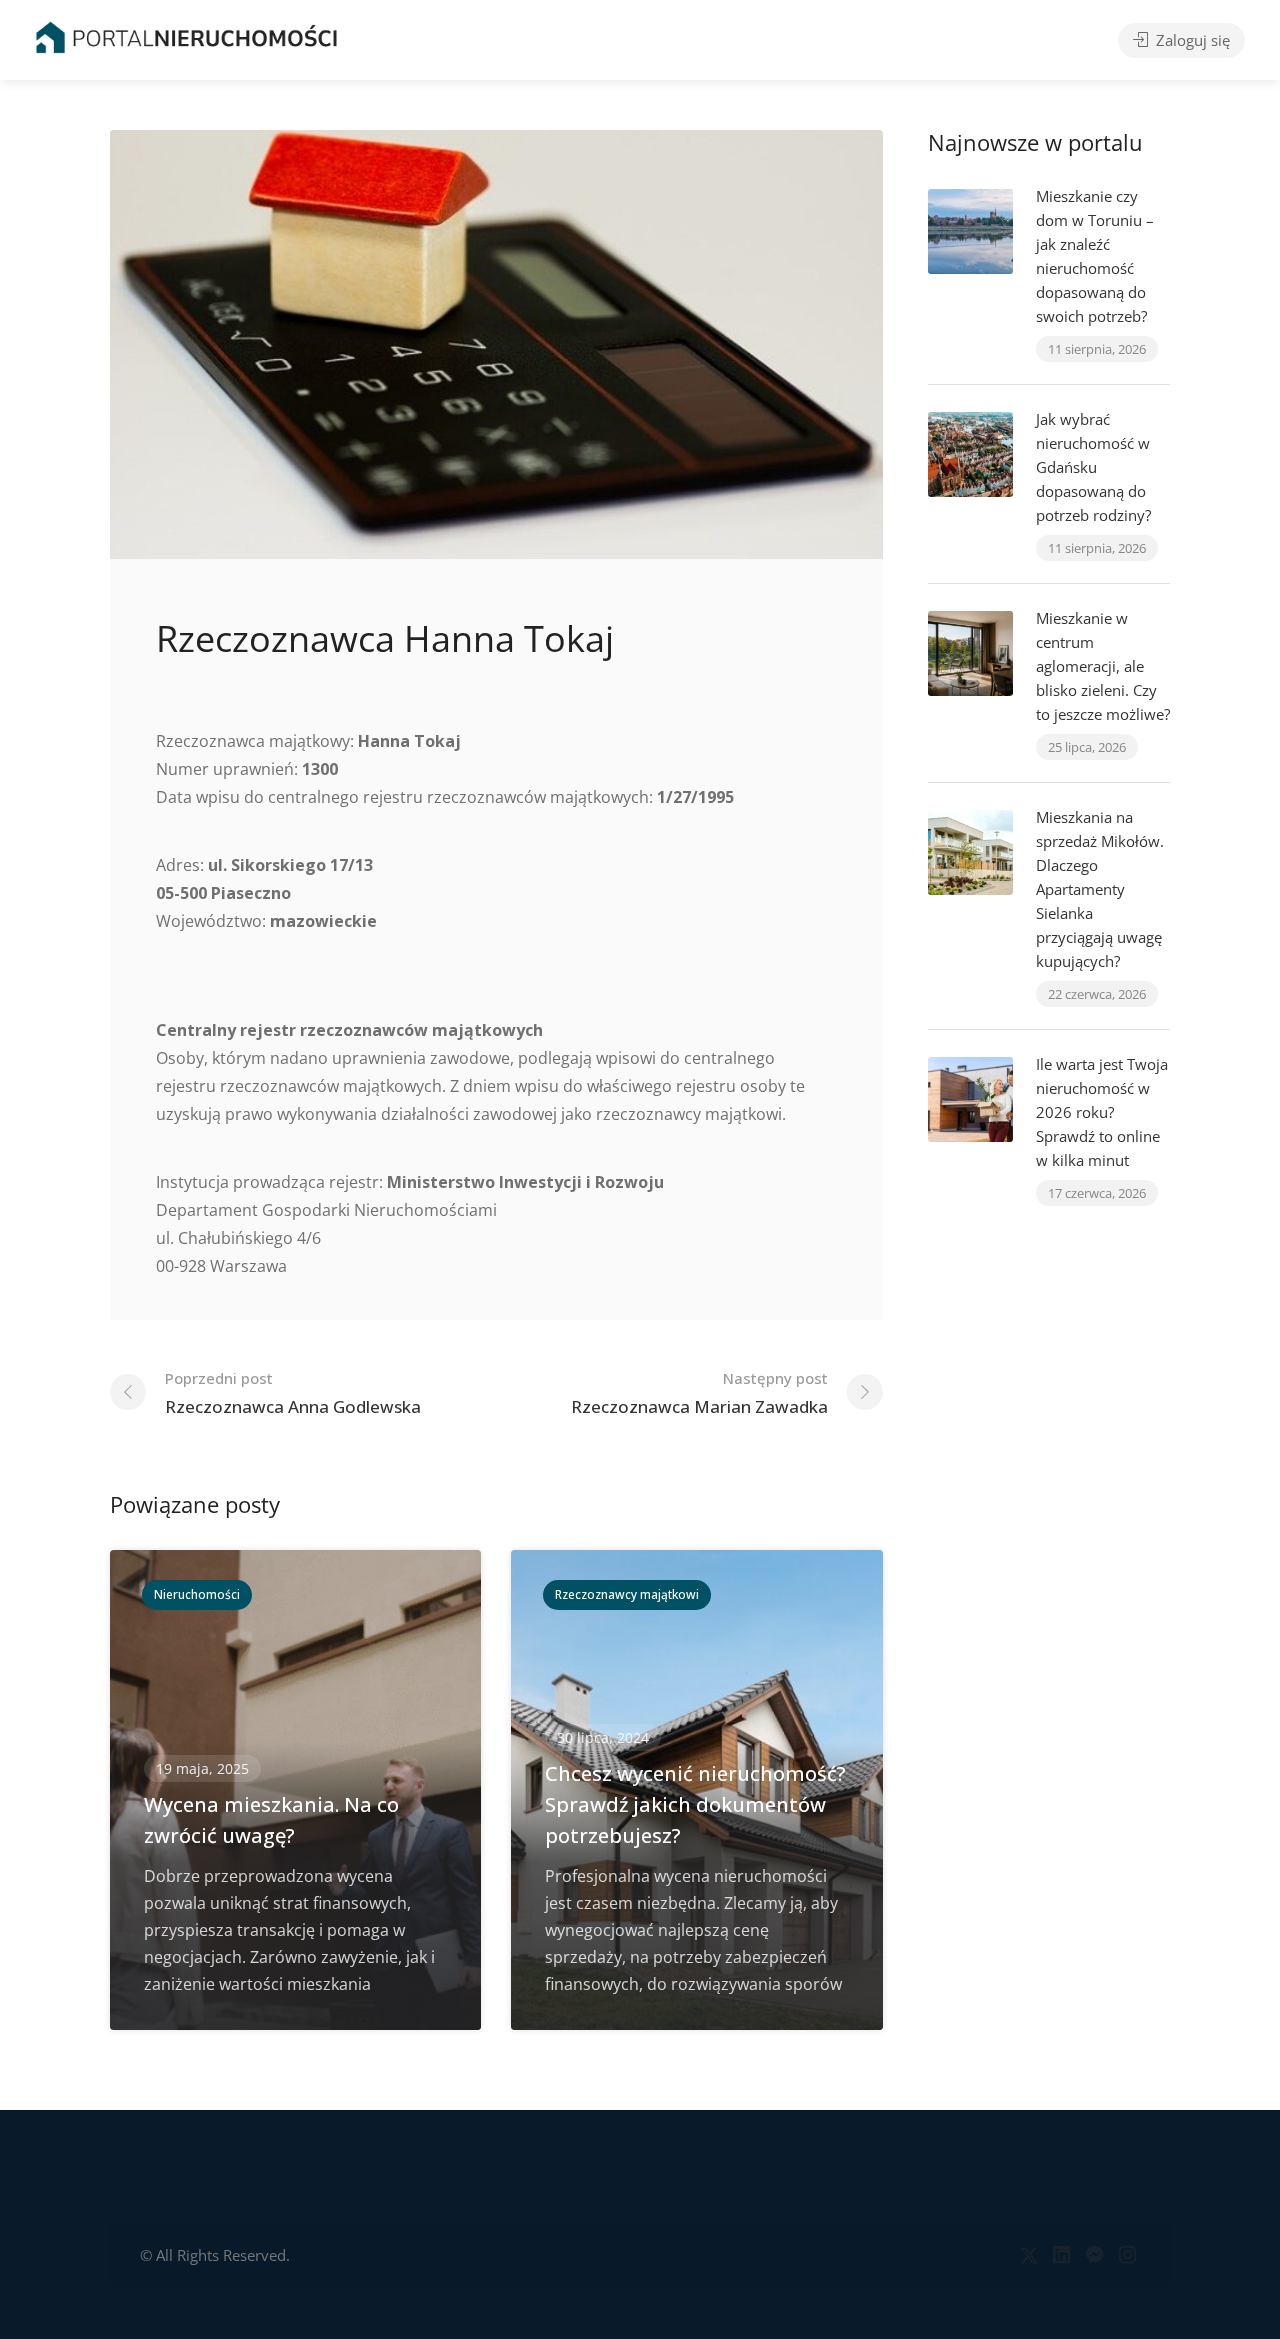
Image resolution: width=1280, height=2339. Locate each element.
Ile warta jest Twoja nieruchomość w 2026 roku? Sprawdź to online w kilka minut (1102, 1112)
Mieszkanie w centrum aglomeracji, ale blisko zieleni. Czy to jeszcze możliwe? (1103, 666)
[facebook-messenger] (1094, 2255)
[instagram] (1127, 2255)
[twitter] (1028, 2255)
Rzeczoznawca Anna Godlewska (293, 1393)
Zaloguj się (1191, 40)
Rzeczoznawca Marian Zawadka (699, 1393)
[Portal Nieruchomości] (186, 37)
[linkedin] (1061, 2255)
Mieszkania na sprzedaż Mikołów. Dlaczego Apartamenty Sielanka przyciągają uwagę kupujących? (1100, 889)
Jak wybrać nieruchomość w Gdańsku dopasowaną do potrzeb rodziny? (1093, 467)
